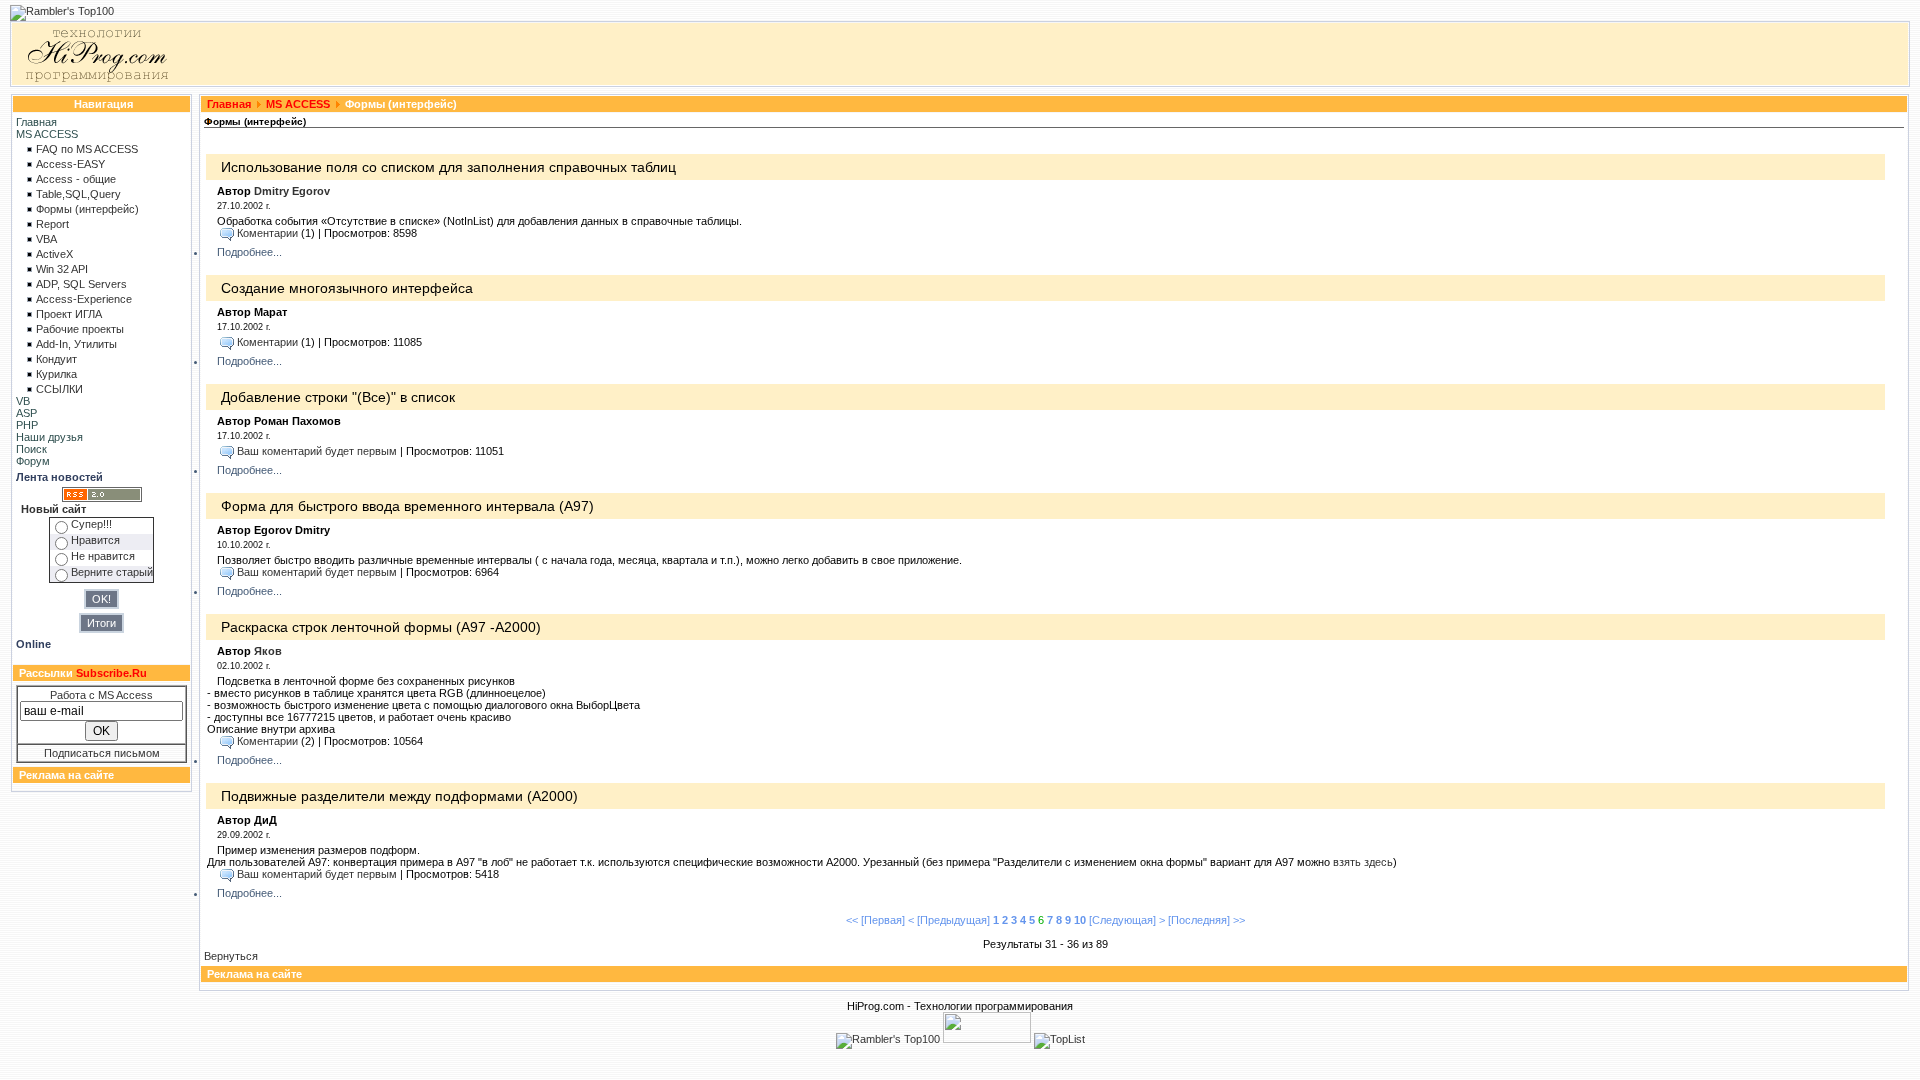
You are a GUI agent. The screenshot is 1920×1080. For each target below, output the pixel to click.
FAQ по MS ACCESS (87, 149)
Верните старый (112, 572)
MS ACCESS (47, 134)
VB (23, 401)
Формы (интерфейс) (87, 209)
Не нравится (103, 556)
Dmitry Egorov (292, 191)
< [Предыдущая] (949, 920)
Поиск (31, 449)
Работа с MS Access (101, 695)
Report (52, 224)
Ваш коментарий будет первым (317, 451)
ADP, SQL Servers (81, 284)
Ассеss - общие (76, 179)
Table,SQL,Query (78, 194)
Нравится (95, 540)
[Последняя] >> (1206, 920)
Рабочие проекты (80, 329)
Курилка (56, 374)
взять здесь (1363, 862)
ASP (26, 413)
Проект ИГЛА (69, 314)
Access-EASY (70, 164)
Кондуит (56, 359)
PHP (27, 425)
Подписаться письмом (102, 753)
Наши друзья (49, 437)
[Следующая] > (1127, 920)
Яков (268, 651)
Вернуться (231, 956)
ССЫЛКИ (59, 389)
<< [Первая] (875, 920)
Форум (33, 461)
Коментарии (267, 233)
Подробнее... (249, 252)
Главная (36, 122)
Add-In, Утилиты (76, 344)
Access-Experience (84, 299)
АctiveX (54, 254)
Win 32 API (62, 269)
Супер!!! (91, 524)
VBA (46, 239)
